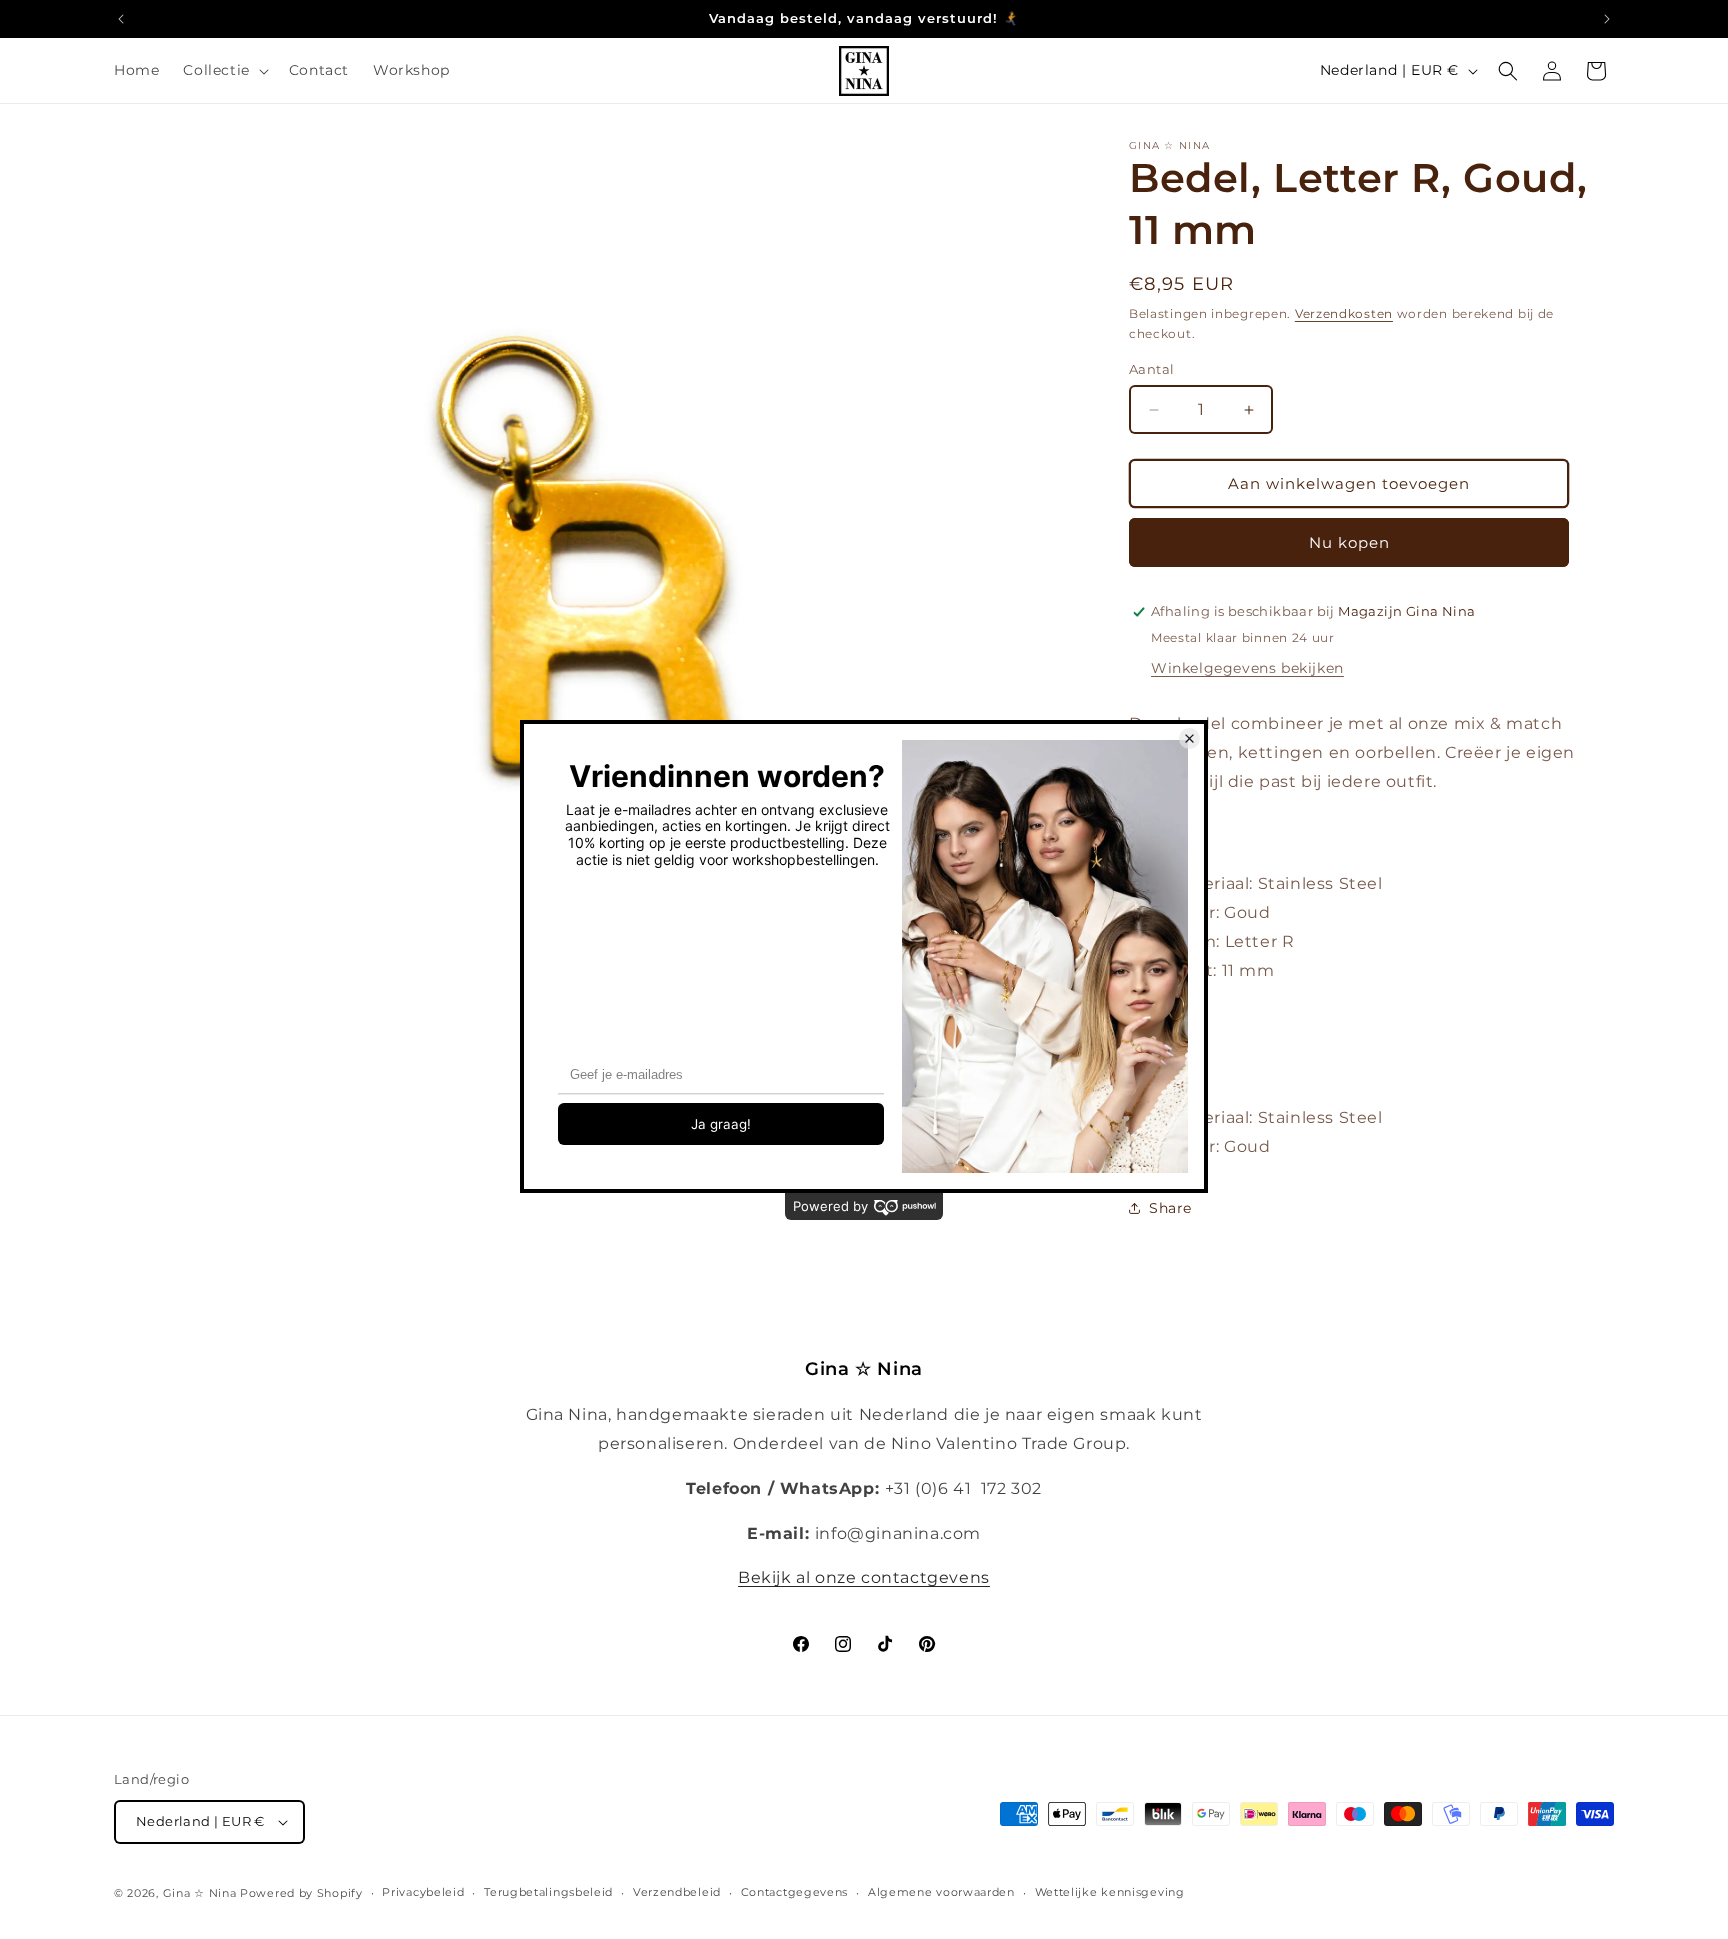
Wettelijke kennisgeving (1110, 1892)
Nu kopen (1349, 542)
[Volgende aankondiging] (1607, 19)
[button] (223, 70)
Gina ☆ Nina (200, 1893)
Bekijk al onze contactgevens (864, 1577)
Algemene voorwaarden (941, 1892)
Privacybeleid (423, 1892)
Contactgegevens (795, 1892)
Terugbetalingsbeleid (548, 1892)
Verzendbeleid (677, 1892)
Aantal (1151, 369)
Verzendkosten (1344, 313)
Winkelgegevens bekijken (1247, 668)
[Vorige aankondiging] (121, 19)
